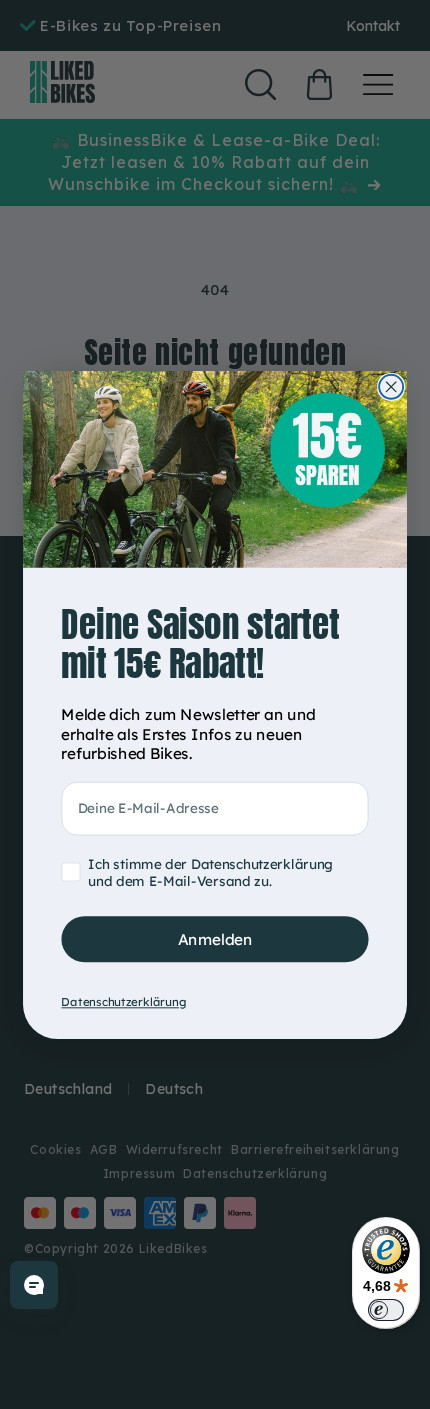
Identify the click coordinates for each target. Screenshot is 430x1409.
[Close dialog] (391, 386)
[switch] (386, 1310)
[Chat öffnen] (34, 1285)
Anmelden (215, 938)
